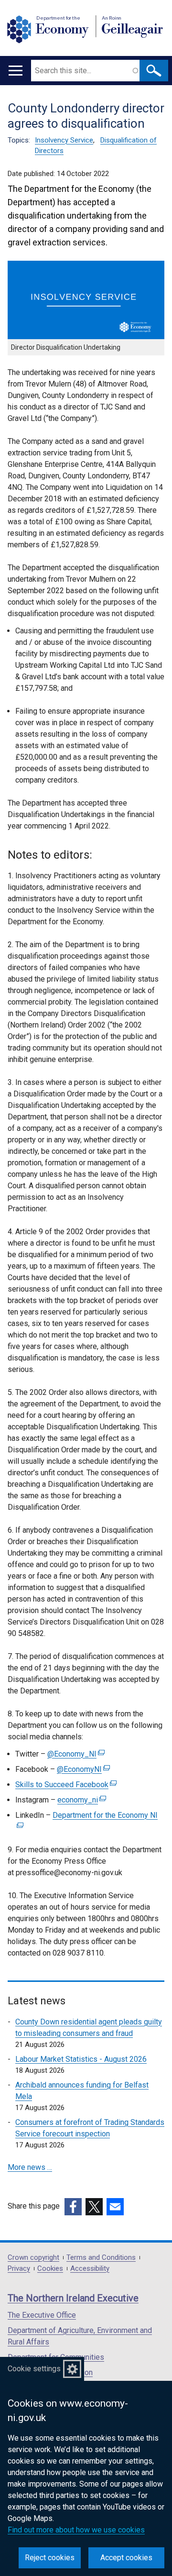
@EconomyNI (82, 1769)
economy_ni (81, 1800)
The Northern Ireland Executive (73, 2298)
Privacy (19, 2269)
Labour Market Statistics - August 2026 (81, 2059)
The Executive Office (42, 2315)
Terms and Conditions (101, 2258)
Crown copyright (33, 2258)
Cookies (50, 2269)
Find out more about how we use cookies (76, 2530)
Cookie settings (34, 2369)
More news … (30, 2167)
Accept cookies (126, 2558)
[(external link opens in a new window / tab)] (73, 2207)
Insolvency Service (64, 140)
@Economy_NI (75, 1754)
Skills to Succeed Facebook (65, 1785)
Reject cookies (50, 2558)
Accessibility (90, 2269)
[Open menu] (16, 71)
